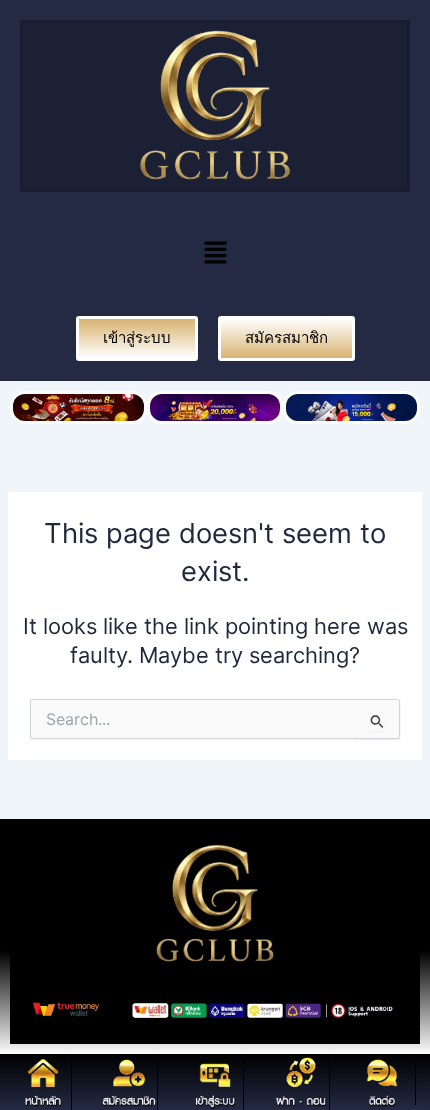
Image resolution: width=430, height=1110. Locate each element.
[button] (215, 253)
